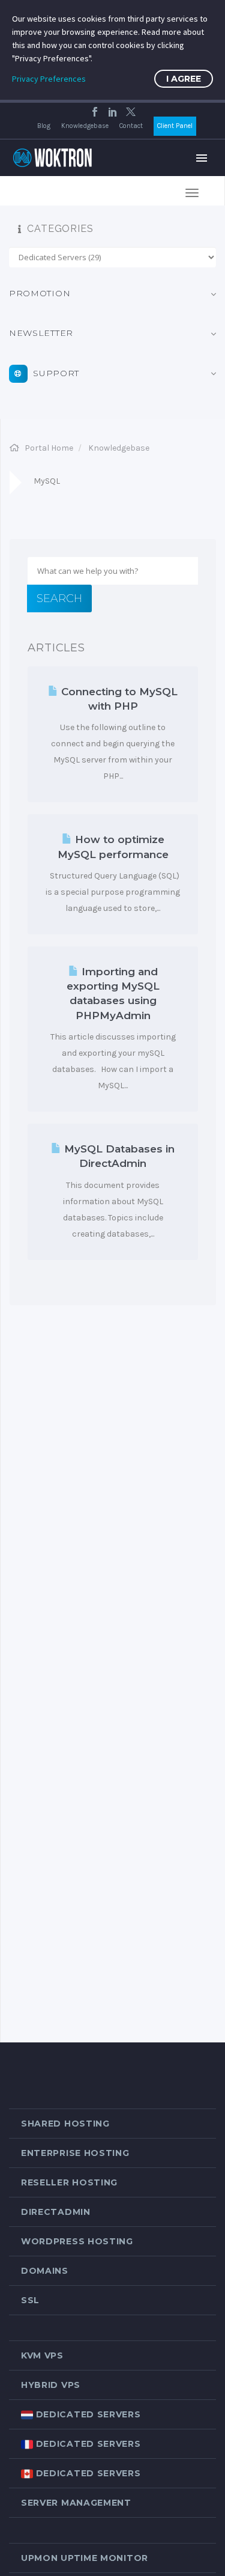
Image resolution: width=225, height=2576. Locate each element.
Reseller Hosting (69, 2182)
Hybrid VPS (51, 2385)
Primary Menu (202, 158)
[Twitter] (131, 112)
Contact (131, 126)
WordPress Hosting (77, 2241)
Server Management (76, 2503)
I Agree (184, 79)
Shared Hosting (65, 2124)
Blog (44, 126)
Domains (45, 2271)
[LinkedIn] (113, 112)
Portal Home (49, 448)
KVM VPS (42, 2355)
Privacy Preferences (49, 79)
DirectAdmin (56, 2212)
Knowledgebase (85, 126)
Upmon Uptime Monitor (85, 2558)
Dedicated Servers (87, 2414)
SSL (30, 2300)
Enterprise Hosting (75, 2153)
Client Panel (175, 126)
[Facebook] (95, 112)
